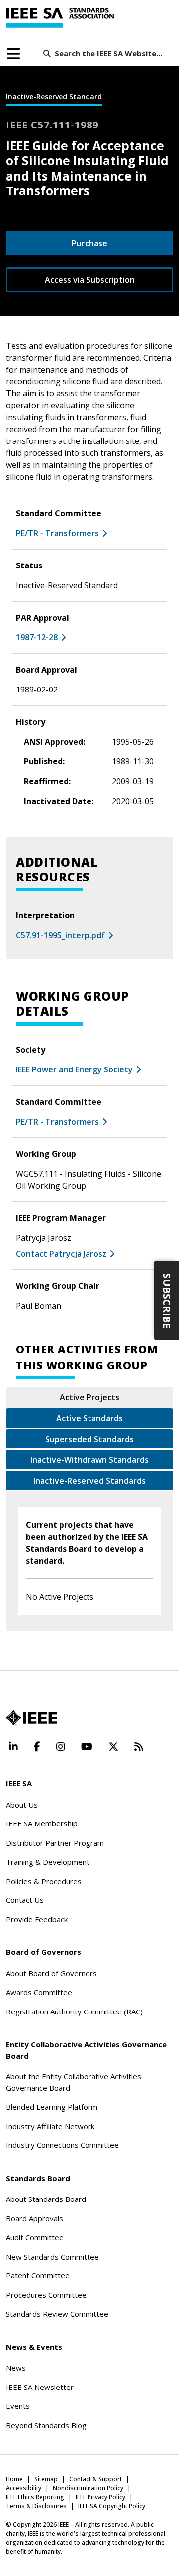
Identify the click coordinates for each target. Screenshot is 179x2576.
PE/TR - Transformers (57, 533)
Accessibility (24, 2488)
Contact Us (25, 1900)
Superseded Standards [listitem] (89, 1439)
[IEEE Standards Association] (60, 18)
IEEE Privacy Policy (100, 2497)
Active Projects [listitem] (89, 1397)
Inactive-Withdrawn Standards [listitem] (89, 1460)
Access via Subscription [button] (90, 280)
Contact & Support (95, 2479)
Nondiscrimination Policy (88, 2488)
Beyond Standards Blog (46, 2425)
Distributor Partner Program (55, 1843)
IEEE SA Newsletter (40, 2387)
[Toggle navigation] (13, 54)
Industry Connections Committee (62, 2145)
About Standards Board (46, 2199)
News (16, 2368)
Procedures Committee (46, 2295)
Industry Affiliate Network (50, 2126)
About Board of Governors (51, 1973)
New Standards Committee (52, 2257)
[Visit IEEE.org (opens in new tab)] (32, 1718)
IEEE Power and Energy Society (74, 1069)
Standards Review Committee (57, 2314)
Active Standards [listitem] (89, 1418)
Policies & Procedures (44, 1881)
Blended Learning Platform (52, 2107)
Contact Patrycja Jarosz (61, 1254)
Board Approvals (35, 2218)
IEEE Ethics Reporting (35, 2497)
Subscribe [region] (167, 1300)
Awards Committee (39, 1992)
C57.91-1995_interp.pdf (60, 935)
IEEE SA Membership (42, 1823)
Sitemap (46, 2479)
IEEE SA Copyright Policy (112, 2506)
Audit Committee (35, 2237)
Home (14, 2479)
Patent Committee (38, 2275)
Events (18, 2406)
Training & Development (48, 1862)
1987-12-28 (37, 637)
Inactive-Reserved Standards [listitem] (89, 1481)
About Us (22, 1805)
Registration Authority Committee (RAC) (74, 2011)
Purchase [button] (89, 243)
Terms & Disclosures (36, 2506)
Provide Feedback (37, 1919)
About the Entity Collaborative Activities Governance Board (74, 2082)
